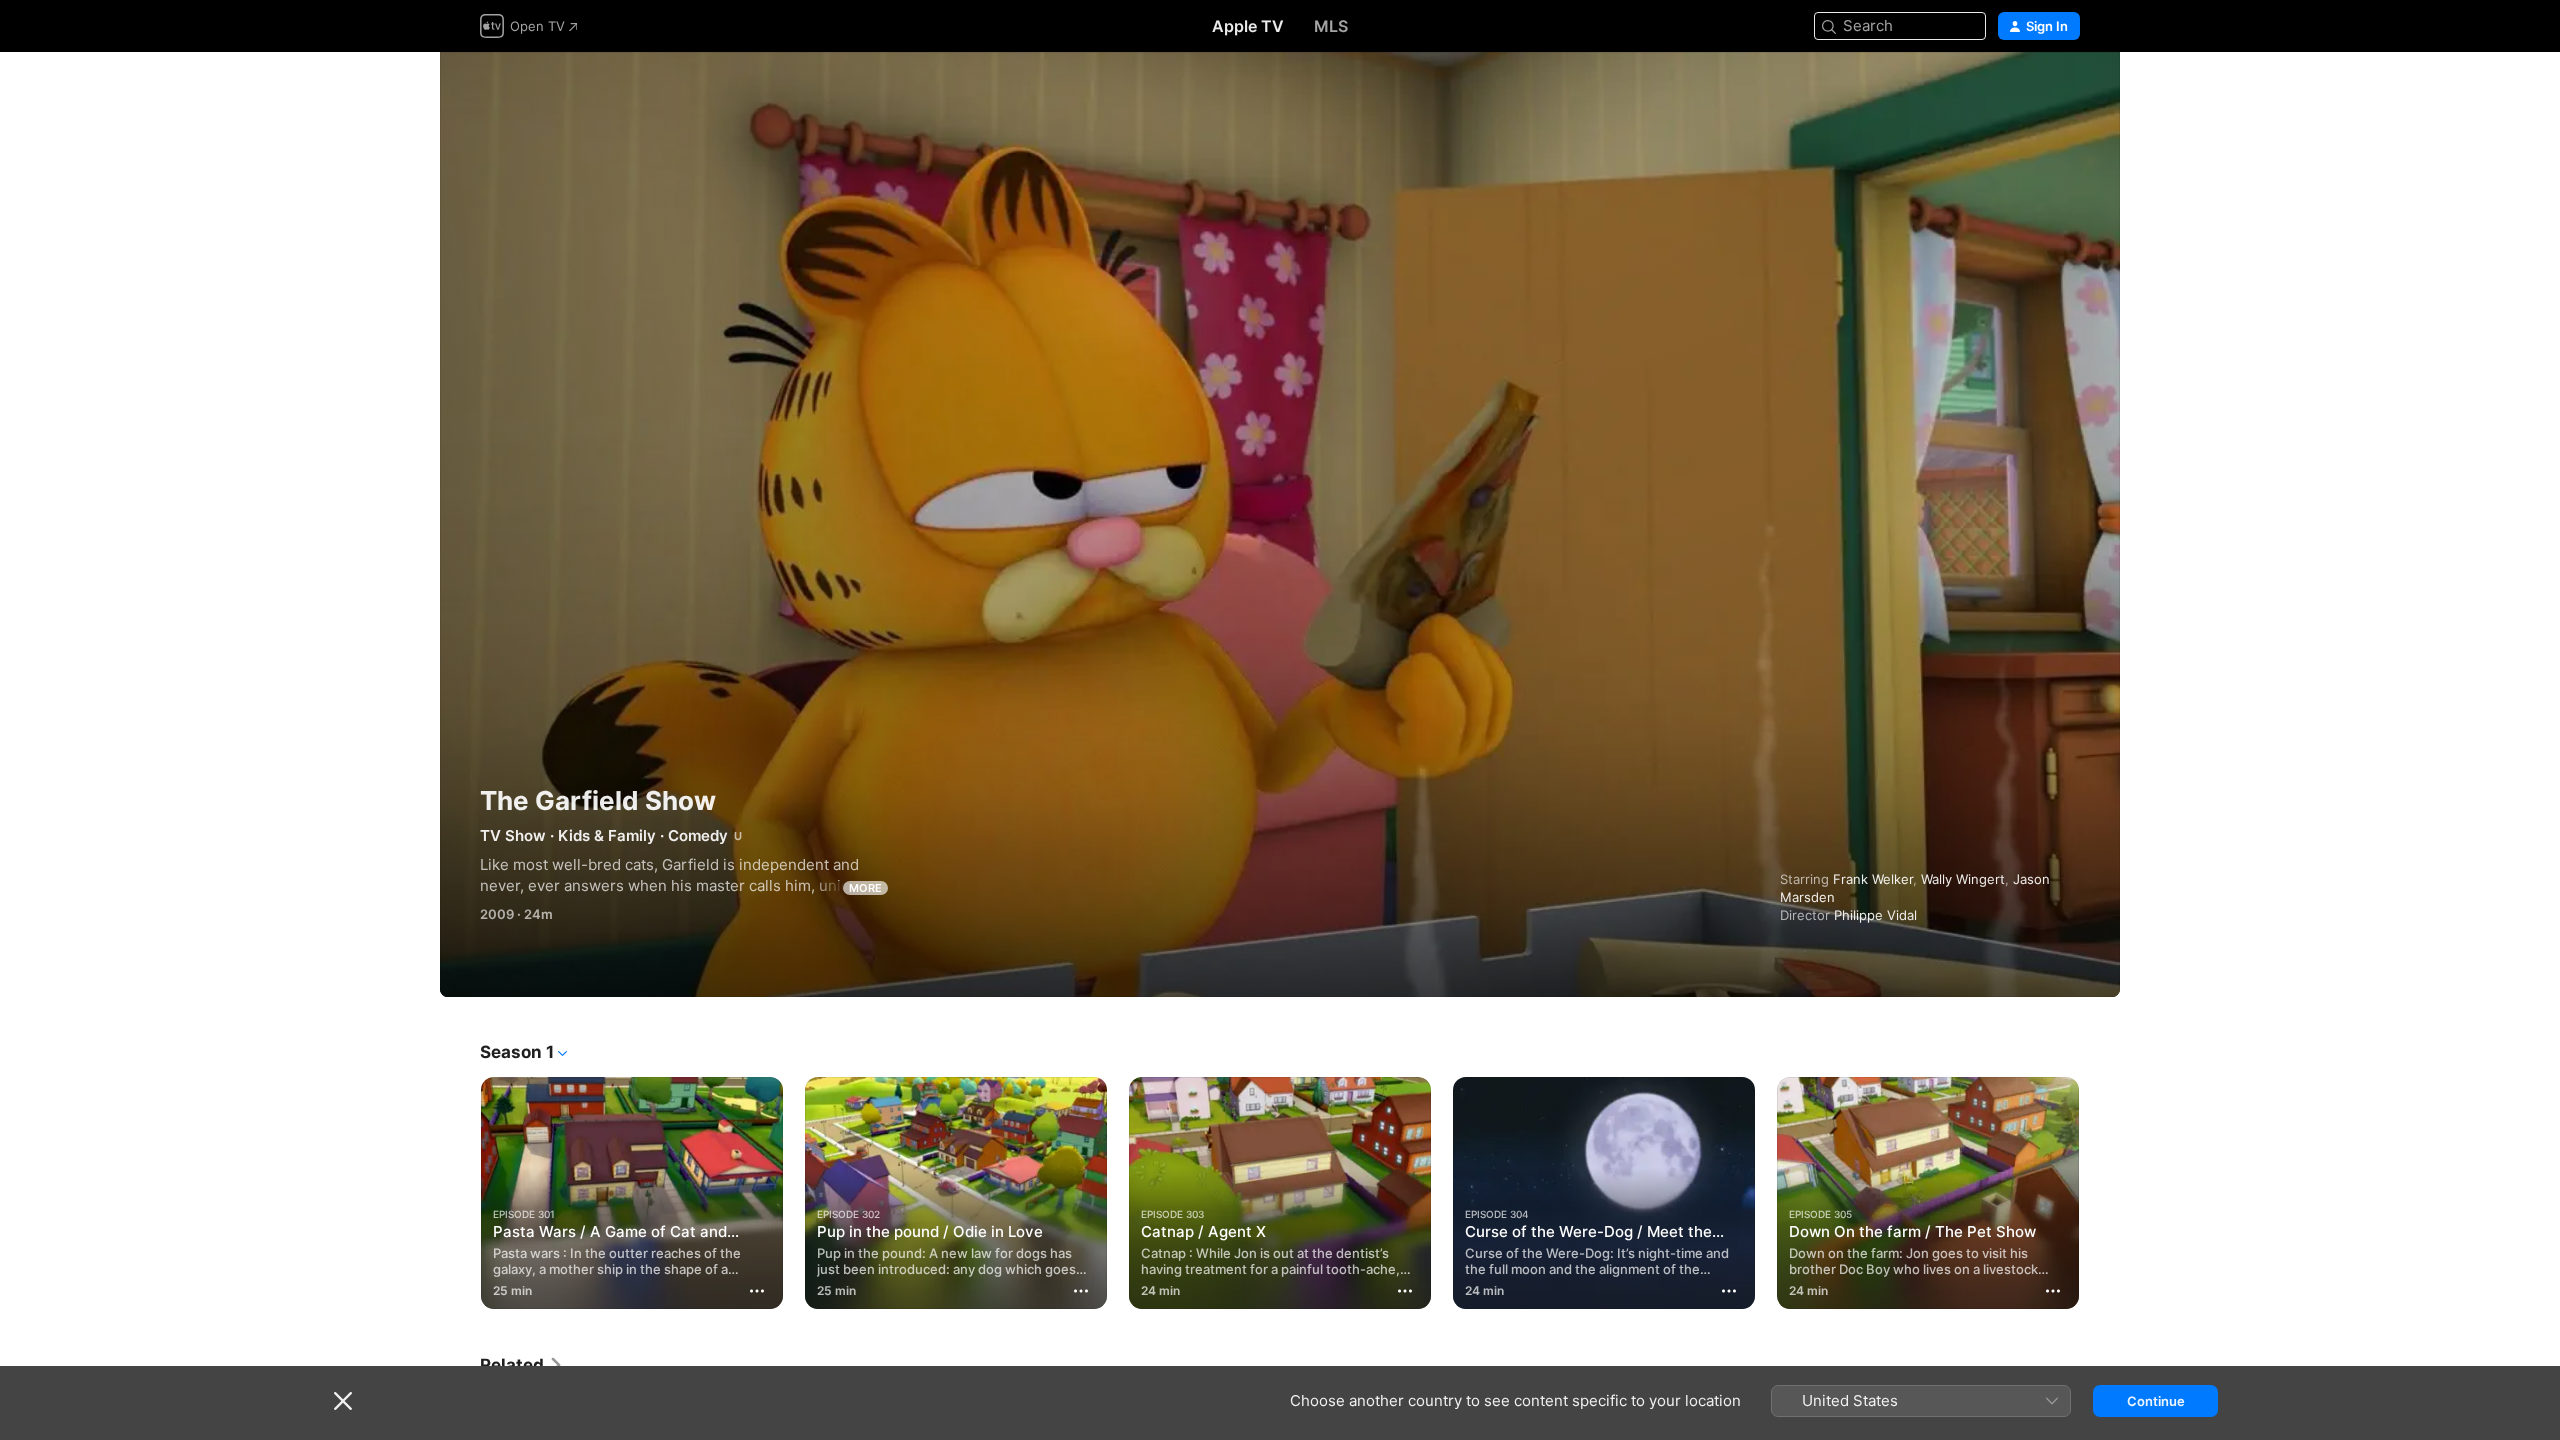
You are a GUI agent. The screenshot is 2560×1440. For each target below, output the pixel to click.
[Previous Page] (460, 1193)
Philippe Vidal (1875, 915)
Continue (2156, 1401)
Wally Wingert (1963, 879)
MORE (865, 888)
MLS (1331, 26)
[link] (522, 1365)
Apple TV (1248, 26)
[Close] (343, 1401)
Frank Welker (1873, 879)
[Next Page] (2100, 1193)
